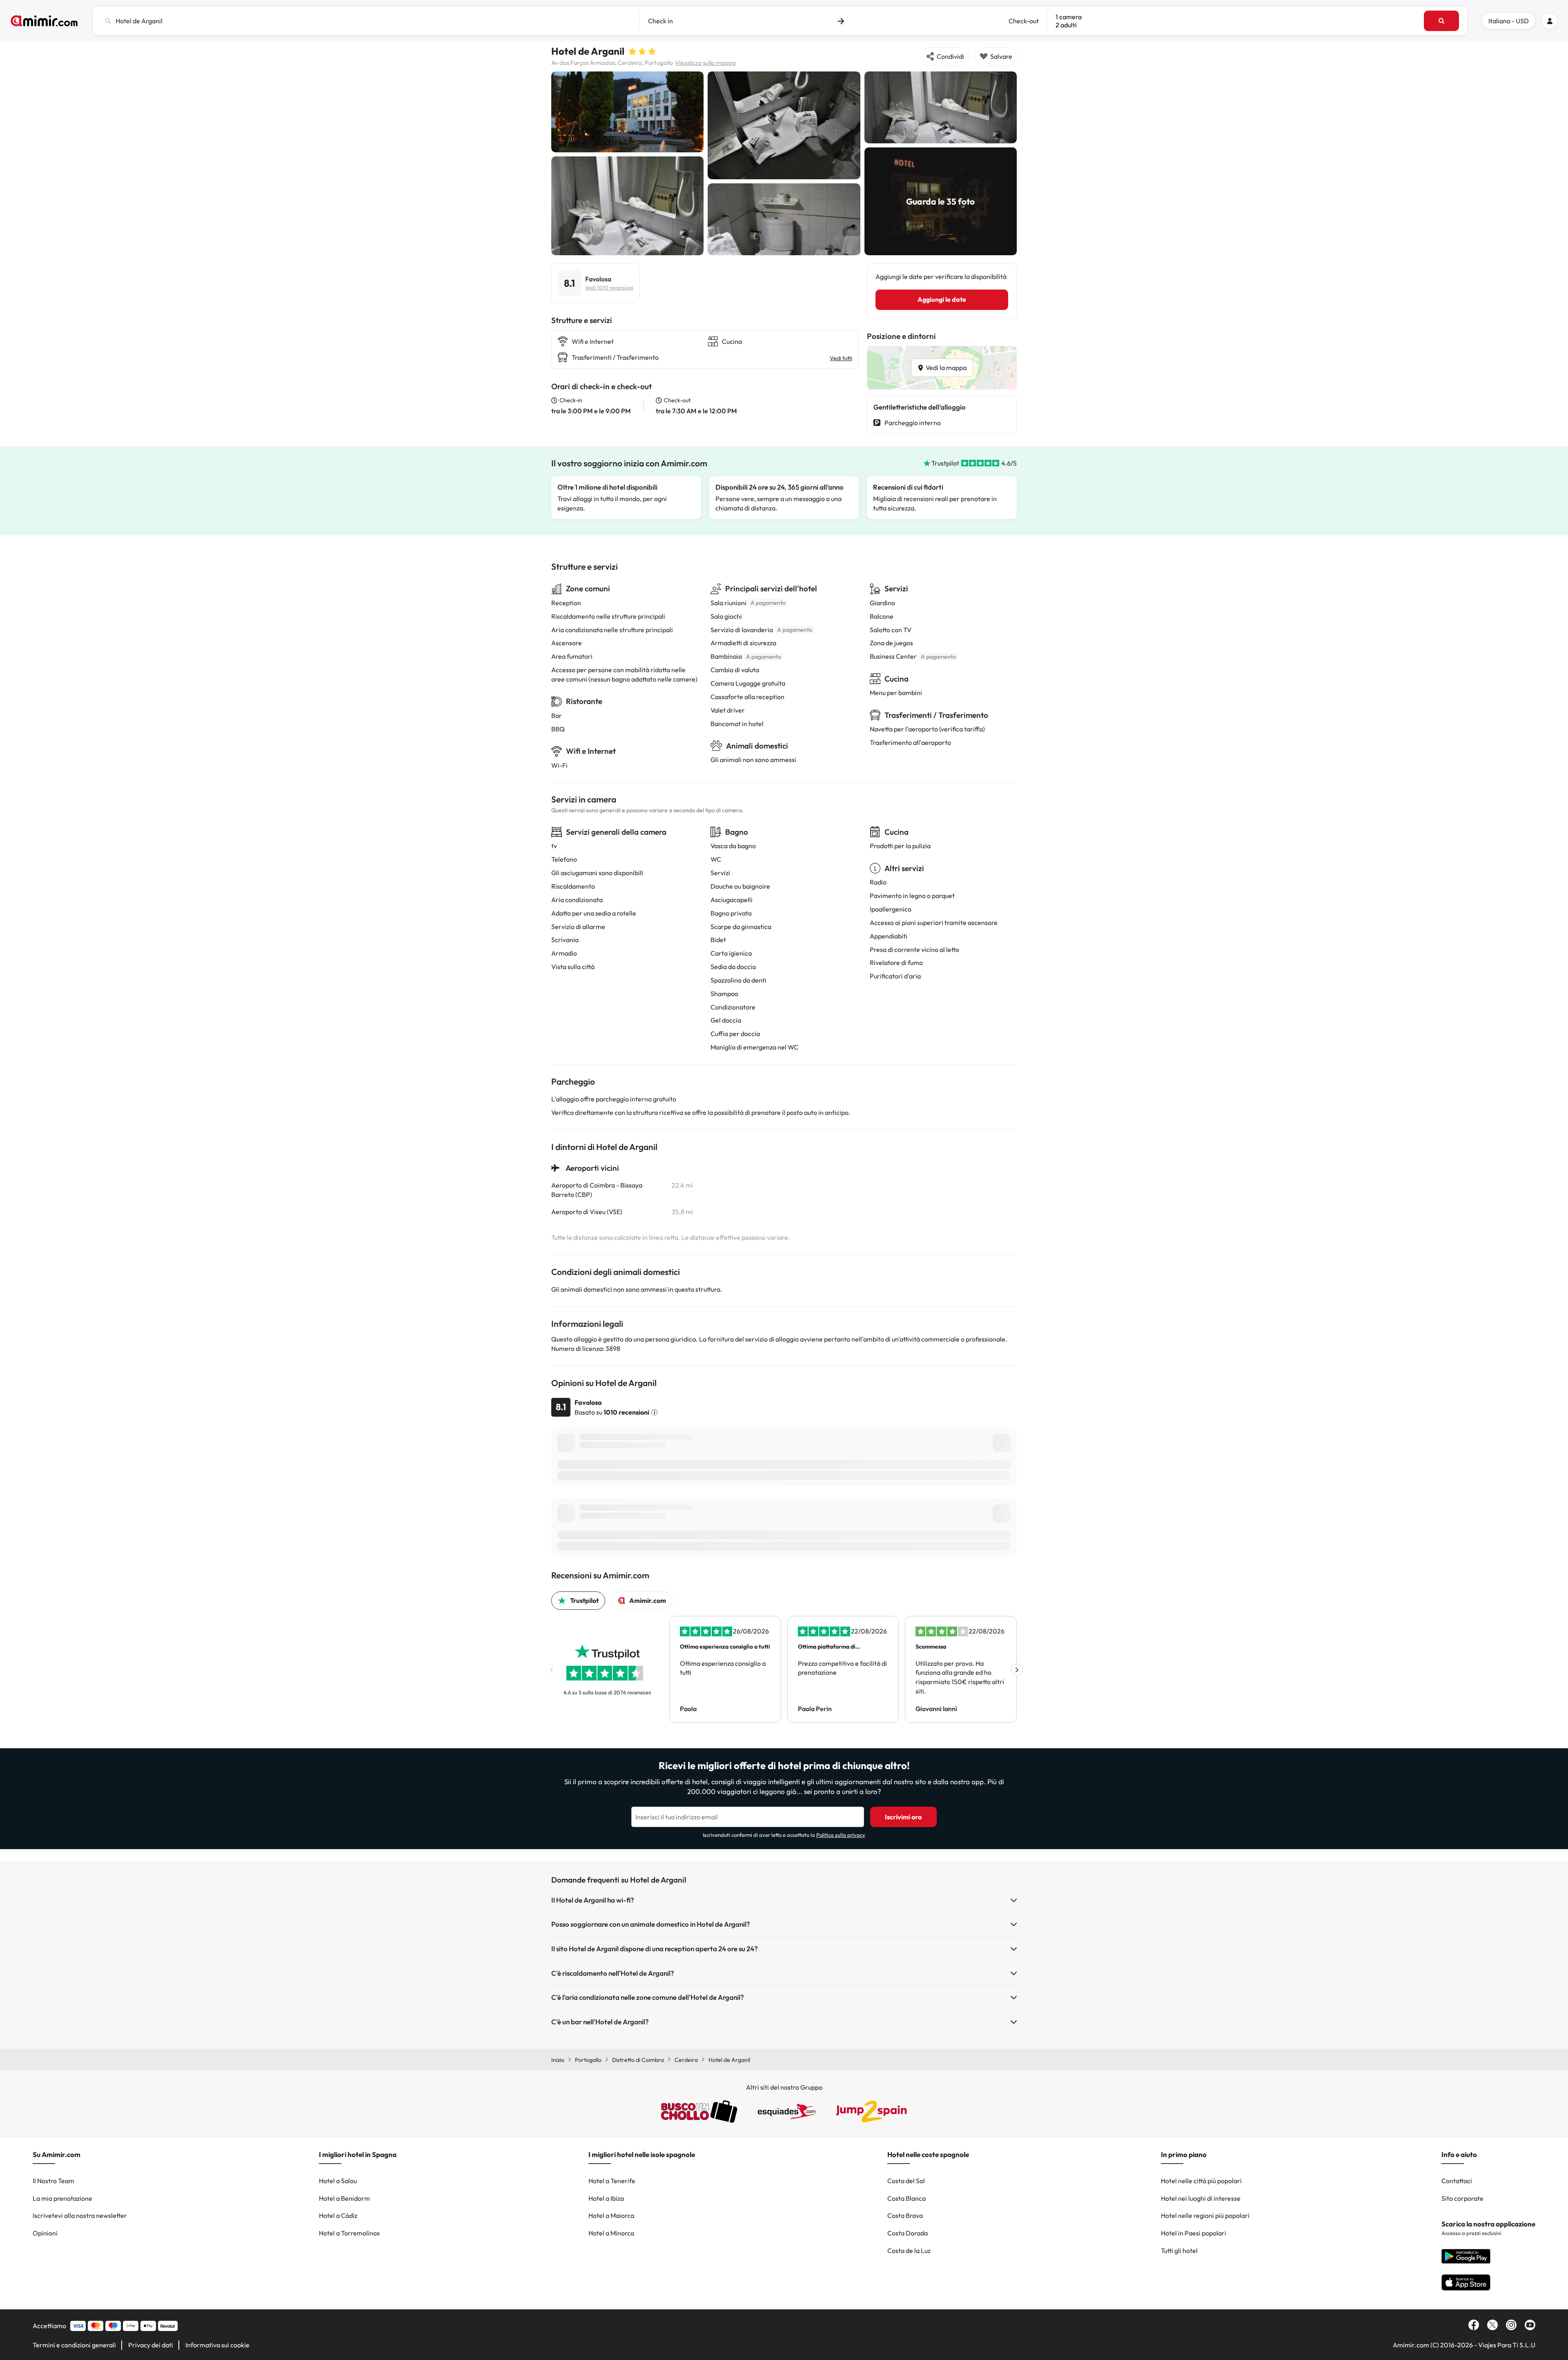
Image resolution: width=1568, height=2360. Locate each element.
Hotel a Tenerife (612, 2181)
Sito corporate (1462, 2198)
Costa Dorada (908, 2233)
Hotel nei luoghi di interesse (1201, 2198)
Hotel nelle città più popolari (1201, 2181)
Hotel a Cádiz (338, 2215)
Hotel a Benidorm (344, 2198)
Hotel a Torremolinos (349, 2233)
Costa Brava (905, 2215)
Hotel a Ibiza (606, 2198)
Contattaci (1457, 2181)
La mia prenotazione (62, 2198)
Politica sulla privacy (841, 1835)
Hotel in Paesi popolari (1194, 2233)
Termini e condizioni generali (74, 2345)
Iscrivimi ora (903, 1817)
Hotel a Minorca (611, 2233)
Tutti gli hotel (1179, 2251)
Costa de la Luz (909, 2251)
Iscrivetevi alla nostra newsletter (80, 2215)
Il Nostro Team (53, 2181)
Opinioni (45, 2233)
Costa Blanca (906, 2198)
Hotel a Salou (338, 2181)
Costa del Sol (906, 2181)
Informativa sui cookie (217, 2345)
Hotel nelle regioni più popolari (1205, 2215)
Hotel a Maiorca (611, 2215)
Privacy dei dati (151, 2345)
